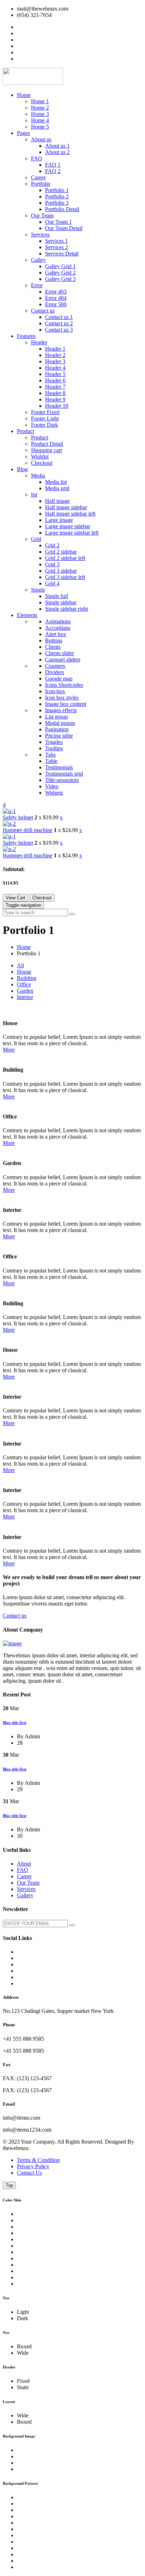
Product (26, 431)
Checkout (42, 463)
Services (40, 235)
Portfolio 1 (57, 190)
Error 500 (56, 304)
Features (26, 336)
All (20, 965)
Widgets (54, 793)
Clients (53, 647)
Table (51, 761)
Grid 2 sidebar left (65, 558)
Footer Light (45, 418)
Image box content (66, 704)
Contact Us (29, 2173)
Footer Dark (45, 425)
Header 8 (55, 393)
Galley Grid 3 (60, 279)
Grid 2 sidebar (61, 552)
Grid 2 (52, 545)
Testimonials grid (64, 774)
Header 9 (55, 399)
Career (38, 177)
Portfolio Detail (62, 209)
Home (24, 95)
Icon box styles (62, 698)
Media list (56, 482)
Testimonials (59, 767)
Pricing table (59, 736)
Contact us (43, 311)
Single (38, 590)
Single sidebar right (67, 609)
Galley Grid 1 (60, 266)
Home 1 (40, 101)
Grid (36, 539)
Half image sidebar (66, 507)
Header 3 (55, 361)
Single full (56, 596)
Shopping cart (46, 450)
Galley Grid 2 (60, 273)
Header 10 (57, 406)
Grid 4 (52, 583)
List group (56, 717)
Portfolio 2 (57, 196)
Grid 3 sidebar (61, 571)
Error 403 (56, 292)
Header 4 (55, 368)
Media (38, 476)
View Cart (15, 898)
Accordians (58, 628)
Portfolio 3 (57, 203)
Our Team (42, 215)
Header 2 (55, 355)
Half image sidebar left (70, 514)
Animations (58, 621)
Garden (25, 991)
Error (37, 285)
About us (41, 139)
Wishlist (40, 457)
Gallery (25, 1895)
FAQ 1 (53, 165)
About (24, 1864)
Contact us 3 (59, 330)
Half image (57, 501)
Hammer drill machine (28, 830)
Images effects (61, 710)
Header (39, 342)
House (24, 972)
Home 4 (40, 120)
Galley (38, 260)
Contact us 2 (59, 323)
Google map (59, 679)
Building (27, 978)
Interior (25, 997)
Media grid (57, 488)
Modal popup (60, 723)
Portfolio (41, 184)
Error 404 (56, 298)
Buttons (54, 640)
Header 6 (55, 380)
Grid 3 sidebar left (65, 577)
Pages (23, 133)
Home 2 (40, 108)
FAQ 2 (53, 171)
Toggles (54, 742)
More (9, 1050)
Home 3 (40, 114)
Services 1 (56, 241)
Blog (22, 469)
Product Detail (47, 444)
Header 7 (55, 387)
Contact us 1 (59, 317)
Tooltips (54, 748)
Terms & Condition (38, 2160)
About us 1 (57, 146)
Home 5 (40, 127)
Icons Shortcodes (64, 685)
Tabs (50, 755)
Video (52, 786)
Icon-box (55, 691)
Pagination (57, 729)
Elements (27, 615)
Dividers (55, 672)
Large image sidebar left (72, 533)
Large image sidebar (68, 526)
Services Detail (62, 254)
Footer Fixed (45, 412)
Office (24, 984)
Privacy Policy (33, 2166)
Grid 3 (52, 564)
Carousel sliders (63, 660)
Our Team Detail (64, 228)
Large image (59, 520)
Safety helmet (18, 817)
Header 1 (55, 349)
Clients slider (59, 653)
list (34, 495)
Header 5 (55, 374)
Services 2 (56, 247)
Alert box (56, 634)
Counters (55, 666)
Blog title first (15, 1723)
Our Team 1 (58, 222)
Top (9, 2185)
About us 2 (57, 152)
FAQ (37, 158)
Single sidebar (61, 602)
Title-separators (62, 780)
